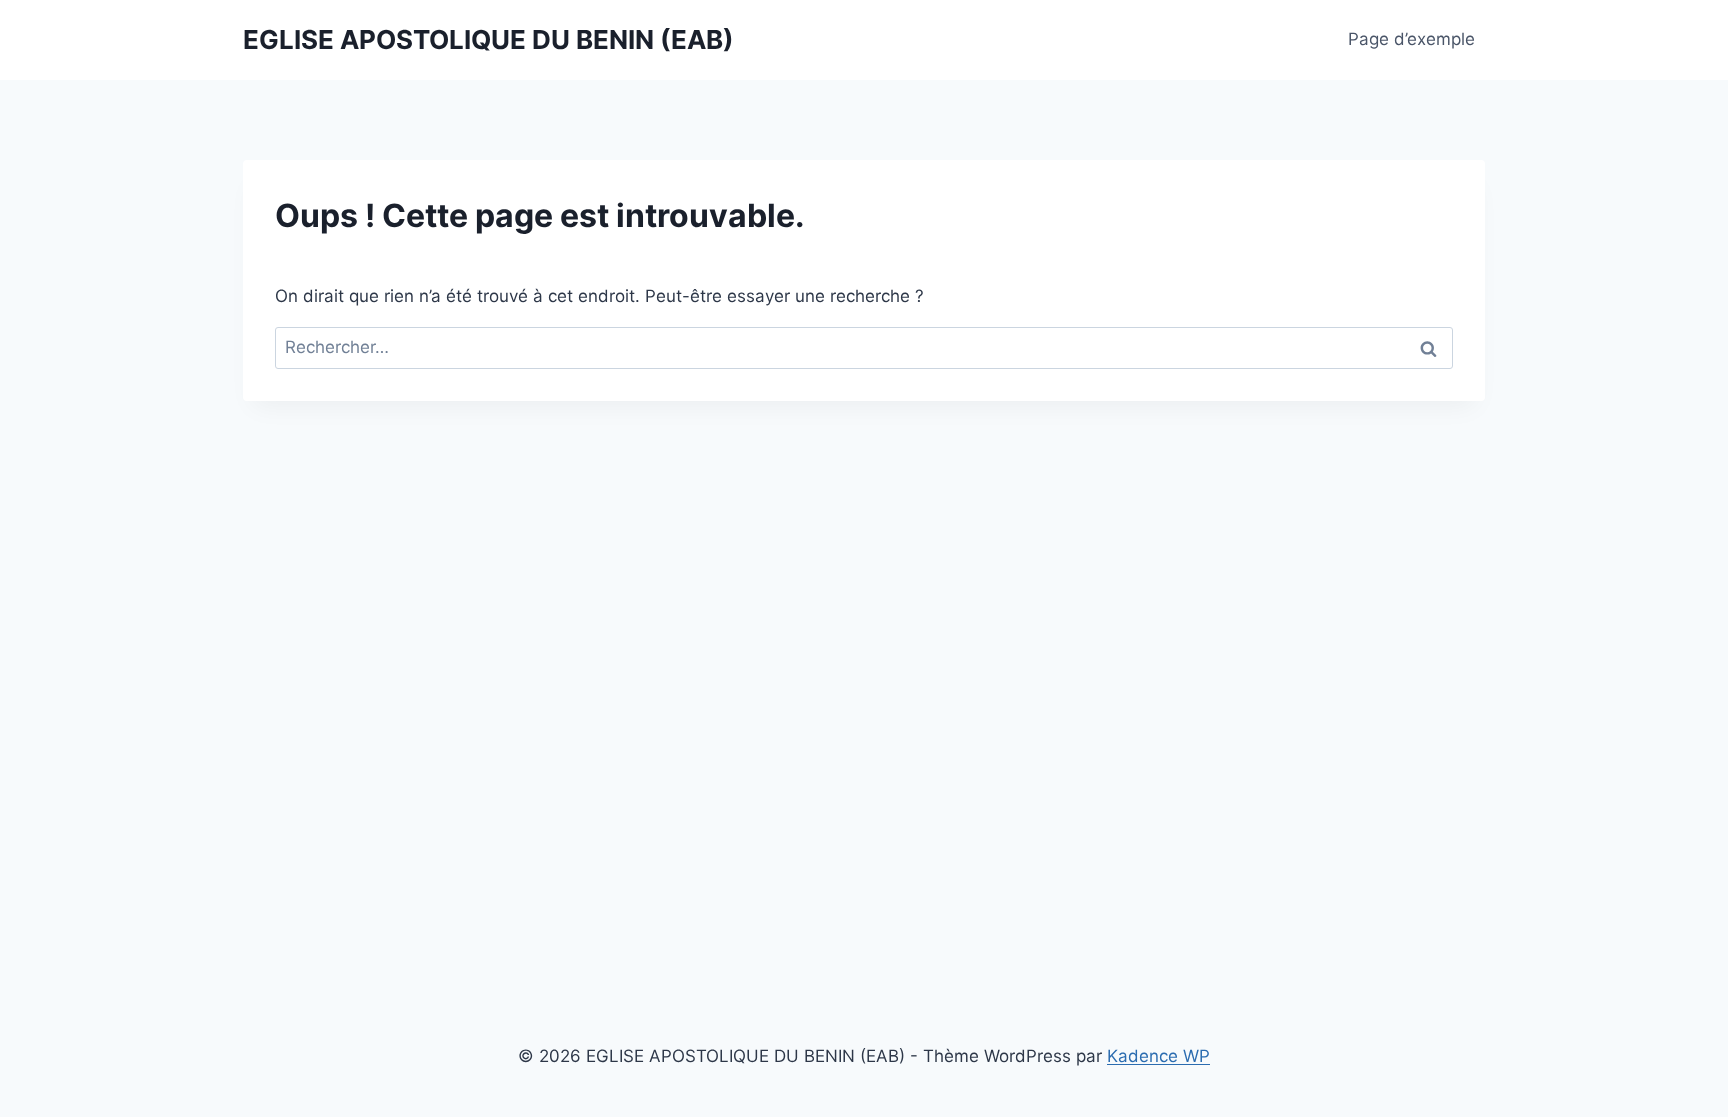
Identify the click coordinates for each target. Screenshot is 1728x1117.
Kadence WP (1158, 1056)
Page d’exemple (1411, 39)
